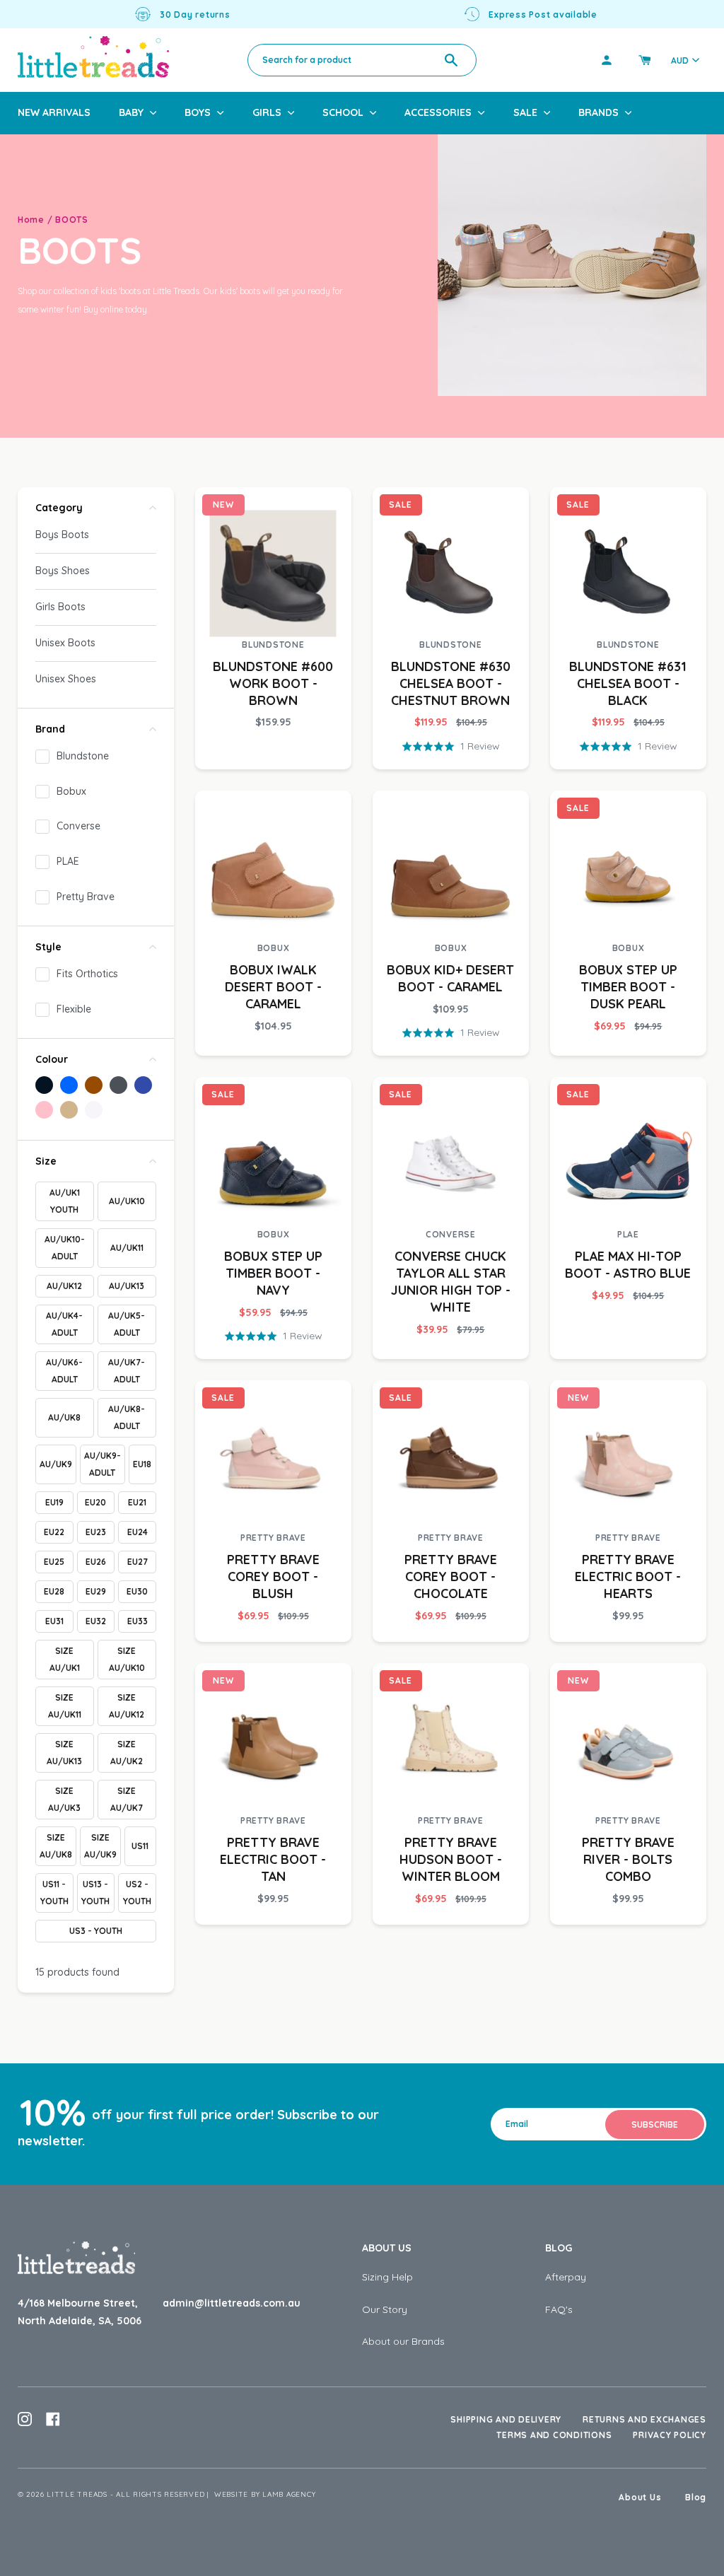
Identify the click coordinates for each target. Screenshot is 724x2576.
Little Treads (77, 2494)
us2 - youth (137, 1893)
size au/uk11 (65, 1706)
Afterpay (566, 2277)
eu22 (54, 1532)
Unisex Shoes (66, 679)
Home (31, 220)
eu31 (54, 1621)
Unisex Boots (65, 643)
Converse (78, 826)
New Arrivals (54, 112)
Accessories (438, 112)
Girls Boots (60, 607)
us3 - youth (96, 1931)
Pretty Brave (86, 897)
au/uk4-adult (64, 1324)
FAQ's (559, 2309)
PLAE (68, 861)
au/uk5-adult (127, 1324)
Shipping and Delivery (506, 2419)
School (343, 112)
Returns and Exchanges (644, 2419)
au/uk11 (127, 1248)
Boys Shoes (63, 571)
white (94, 1110)
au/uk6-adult (64, 1371)
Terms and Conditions (554, 2435)
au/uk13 (127, 1286)
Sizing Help (387, 2277)
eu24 (138, 1532)
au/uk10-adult (65, 1248)
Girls (267, 112)
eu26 (96, 1562)
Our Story (385, 2309)
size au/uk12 (127, 1706)
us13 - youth (95, 1893)
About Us (387, 2248)
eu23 (96, 1532)
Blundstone (83, 756)
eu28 (54, 1591)
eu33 (138, 1621)
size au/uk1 (65, 1659)
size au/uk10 (127, 1659)
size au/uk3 (64, 1799)
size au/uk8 (56, 1846)
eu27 (138, 1562)
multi (118, 1085)
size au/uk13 (64, 1753)
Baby (131, 112)
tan (69, 1110)
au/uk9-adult (103, 1464)
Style (48, 947)
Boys (198, 112)
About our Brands (403, 2341)
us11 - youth (54, 1893)
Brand (50, 729)
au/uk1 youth (65, 1201)
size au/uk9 (100, 1846)
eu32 (96, 1621)
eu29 (96, 1591)
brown (94, 1085)
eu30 (137, 1591)
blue (69, 1085)
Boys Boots (62, 535)
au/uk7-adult (127, 1371)
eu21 (137, 1502)
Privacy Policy (670, 2435)
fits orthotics (87, 974)
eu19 (54, 1502)
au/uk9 (56, 1464)
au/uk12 (64, 1286)
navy (143, 1085)
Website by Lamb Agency (265, 2494)
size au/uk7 (127, 1799)
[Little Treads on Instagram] (25, 2419)
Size (46, 1161)
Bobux (71, 791)
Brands (599, 112)
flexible (74, 1009)
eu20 (95, 1502)
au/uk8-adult (127, 1417)
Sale (525, 112)
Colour (52, 1059)
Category (59, 508)
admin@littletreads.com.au (232, 2303)
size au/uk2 (127, 1753)
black (44, 1085)
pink (44, 1110)
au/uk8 (64, 1417)
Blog (559, 2248)
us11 (140, 1846)
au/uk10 (127, 1201)
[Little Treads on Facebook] (53, 2419)
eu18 (142, 1464)
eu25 (54, 1562)
